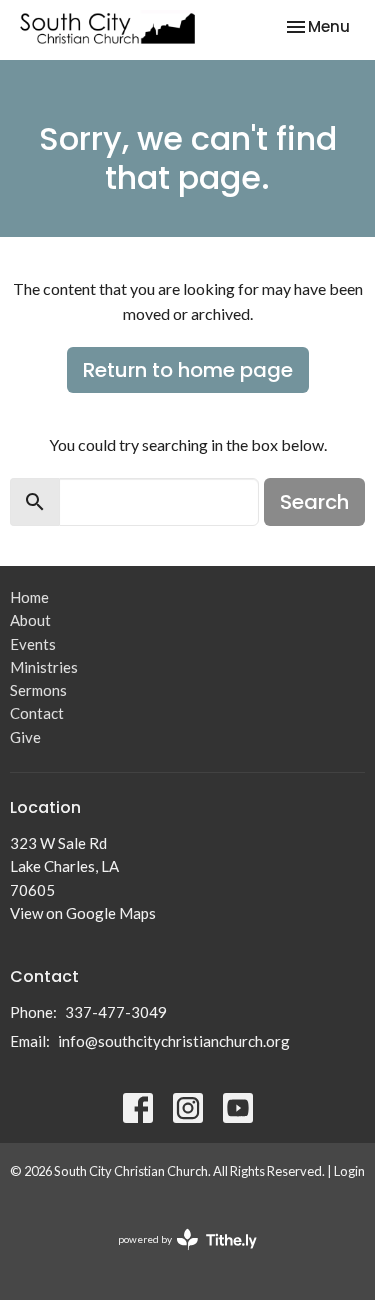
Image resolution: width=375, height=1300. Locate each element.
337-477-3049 (116, 1012)
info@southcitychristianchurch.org (174, 1041)
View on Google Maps (83, 913)
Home (29, 597)
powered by (177, 1256)
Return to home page (188, 370)
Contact (37, 713)
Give (25, 737)
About (30, 620)
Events (33, 644)
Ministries (44, 667)
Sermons (38, 690)
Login (349, 1171)
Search (314, 502)
